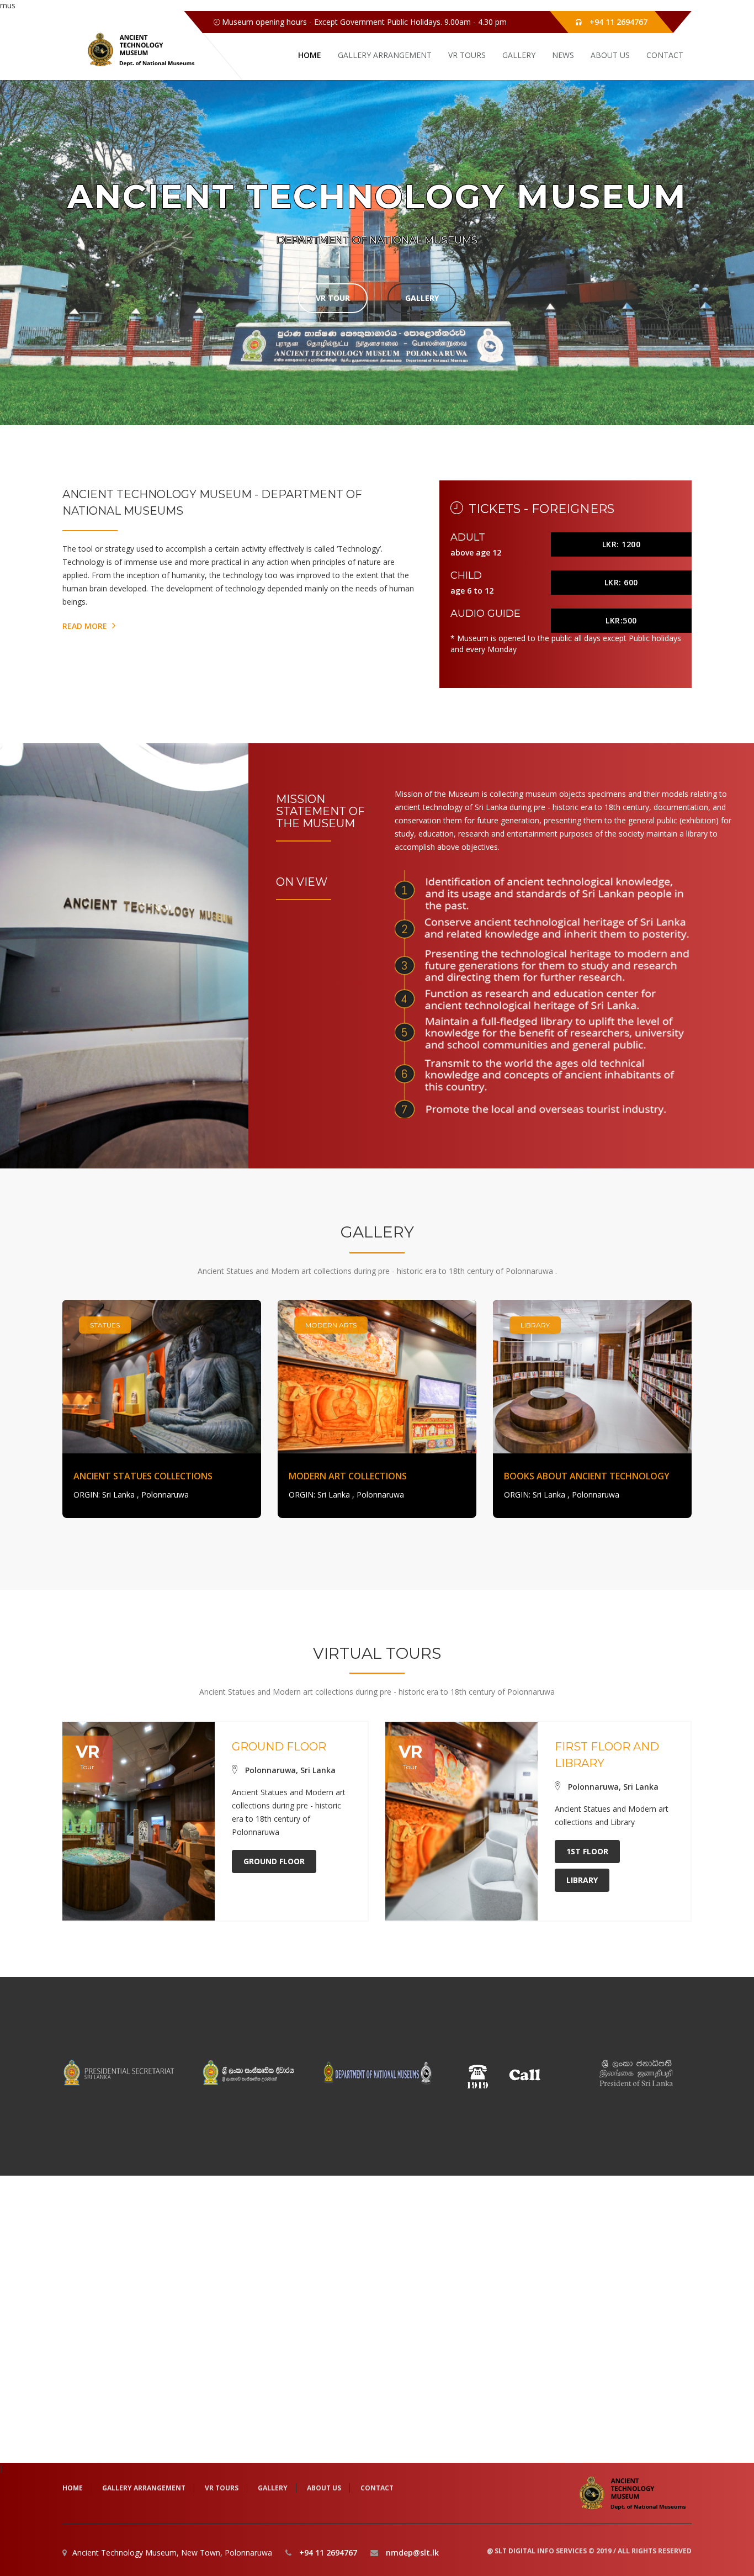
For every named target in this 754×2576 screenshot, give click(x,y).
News (563, 55)
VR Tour (333, 298)
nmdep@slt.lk (412, 2553)
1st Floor (587, 1851)
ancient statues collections (143, 1476)
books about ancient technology (587, 1476)
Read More (86, 626)
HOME (310, 55)
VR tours (467, 55)
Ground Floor (274, 1861)
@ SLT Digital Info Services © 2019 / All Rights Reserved (589, 2551)
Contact (665, 55)
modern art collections (348, 1476)
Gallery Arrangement (385, 55)
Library (582, 1880)
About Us (610, 55)
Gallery (519, 55)
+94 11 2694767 (618, 22)
